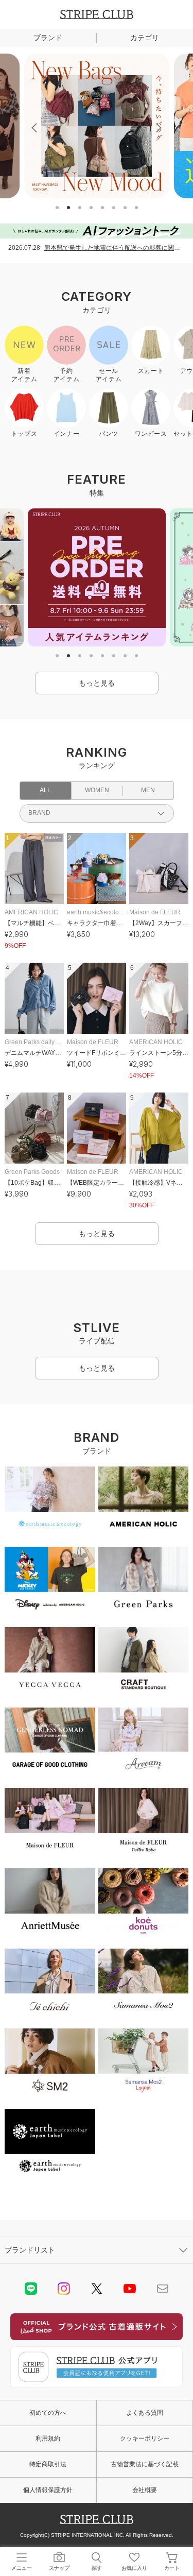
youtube (130, 2289)
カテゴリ (145, 38)
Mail (163, 2289)
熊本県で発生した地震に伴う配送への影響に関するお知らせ (115, 248)
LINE (31, 2289)
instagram (64, 2289)
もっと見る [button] (97, 683)
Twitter (97, 2289)
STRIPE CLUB (97, 14)
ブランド (48, 38)
